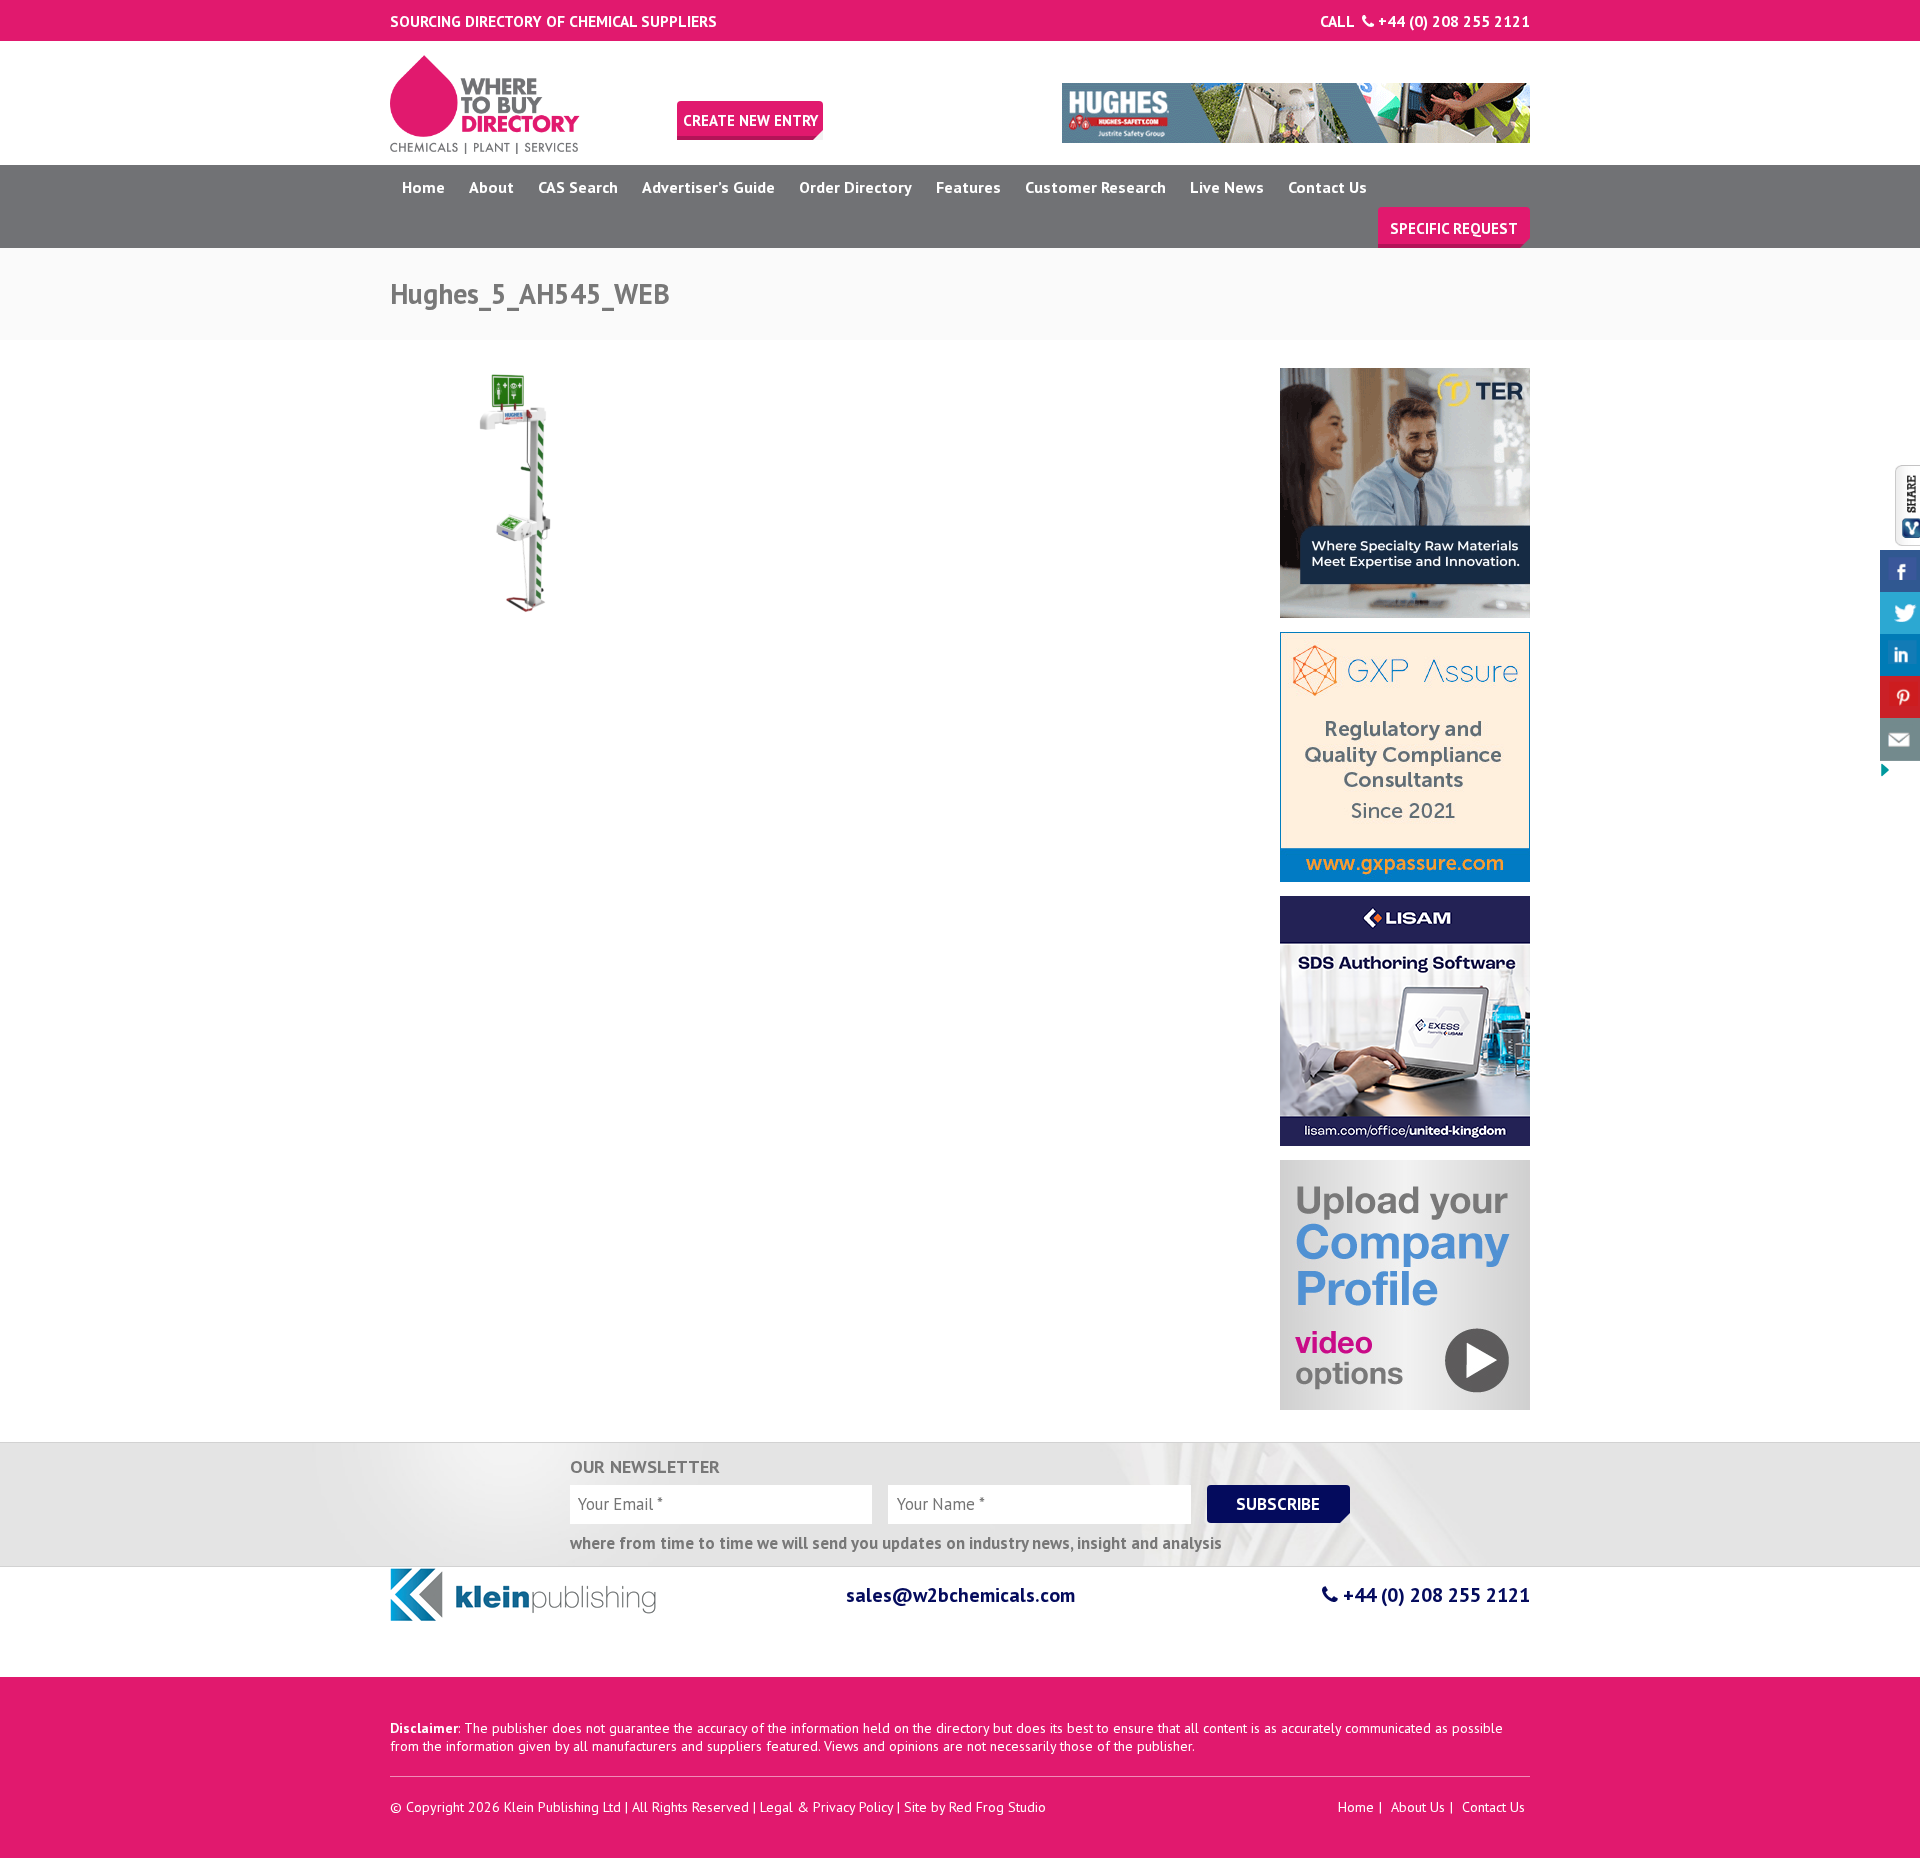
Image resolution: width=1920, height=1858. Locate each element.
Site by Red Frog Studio (975, 1807)
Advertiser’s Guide (708, 187)
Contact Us (1327, 187)
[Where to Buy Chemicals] (485, 149)
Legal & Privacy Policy (826, 1807)
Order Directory (855, 187)
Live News (1227, 187)
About (491, 187)
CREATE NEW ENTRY (750, 120)
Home (423, 187)
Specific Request (1454, 228)
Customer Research (1095, 187)
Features (968, 187)
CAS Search (578, 187)
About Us (1418, 1807)
